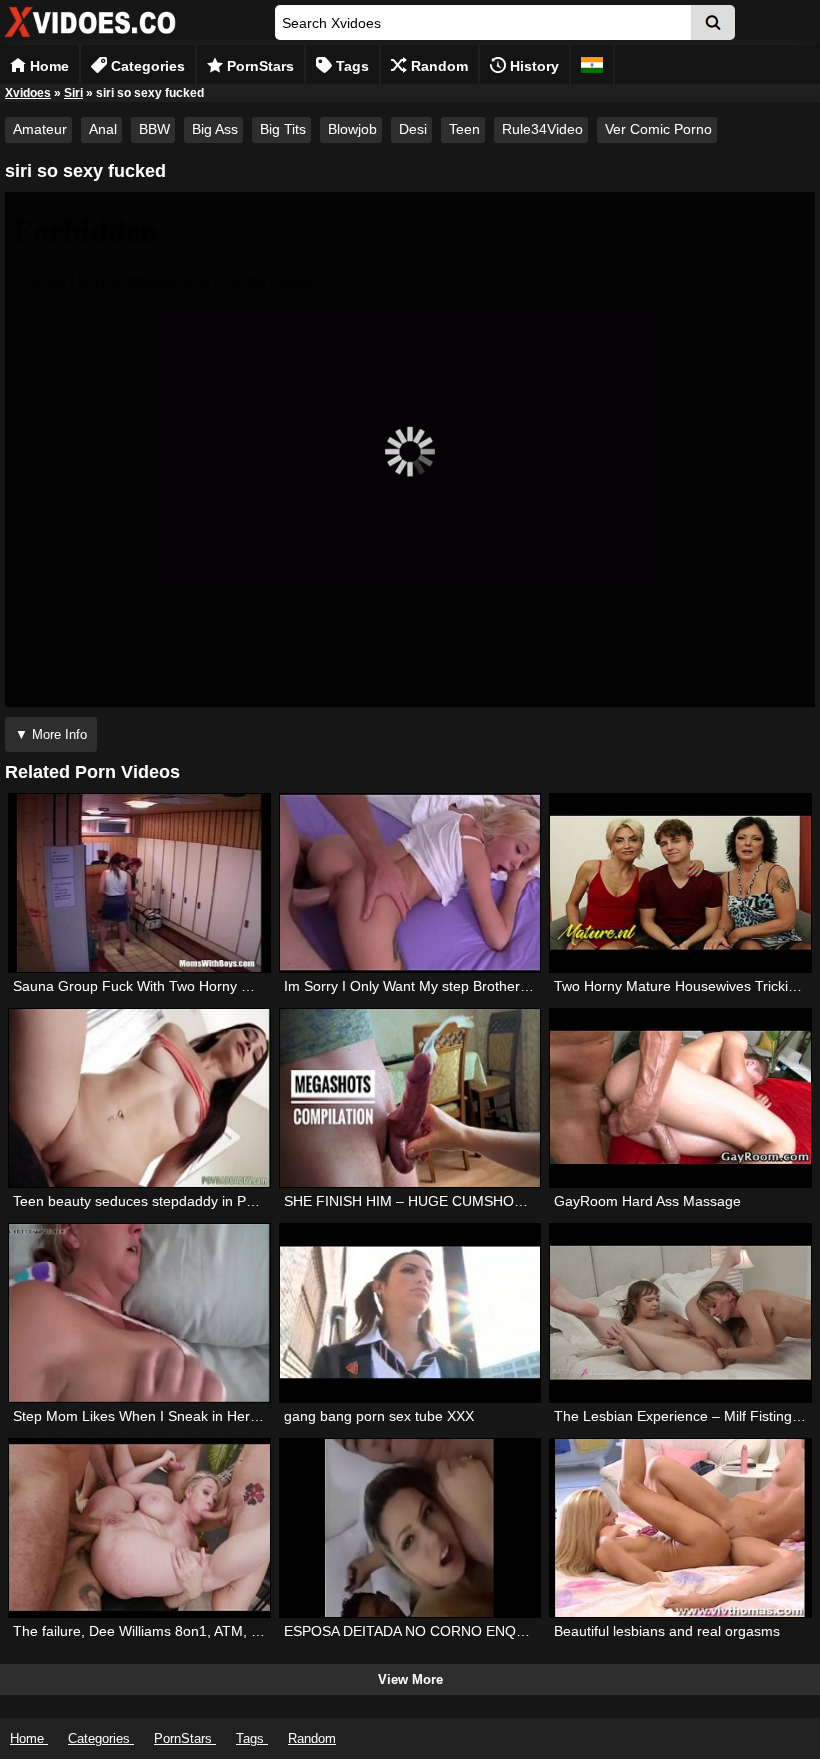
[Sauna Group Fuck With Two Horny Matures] (139, 883)
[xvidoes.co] (90, 37)
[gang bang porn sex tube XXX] (410, 1313)
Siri (73, 93)
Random (437, 66)
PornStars (258, 66)
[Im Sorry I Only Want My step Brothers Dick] (410, 883)
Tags (350, 66)
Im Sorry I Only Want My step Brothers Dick (421, 986)
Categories (146, 66)
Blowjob (352, 129)
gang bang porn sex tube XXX (379, 1416)
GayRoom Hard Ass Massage (647, 1201)
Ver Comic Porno (658, 129)
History (532, 66)
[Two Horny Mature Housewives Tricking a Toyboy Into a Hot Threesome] (680, 883)
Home (47, 66)
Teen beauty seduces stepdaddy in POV (139, 1201)
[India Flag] (592, 64)
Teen (464, 129)
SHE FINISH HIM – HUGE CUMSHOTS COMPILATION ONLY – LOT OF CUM (530, 1201)
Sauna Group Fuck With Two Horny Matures (153, 986)
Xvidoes (28, 93)
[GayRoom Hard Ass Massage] (680, 1098)
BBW (154, 129)
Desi (413, 129)
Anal (103, 129)
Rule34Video (542, 129)
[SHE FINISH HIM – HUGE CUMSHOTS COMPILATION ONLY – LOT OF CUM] (410, 1098)
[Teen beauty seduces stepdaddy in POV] (139, 1098)
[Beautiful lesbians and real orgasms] (680, 1528)
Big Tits (283, 129)
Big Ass (215, 129)
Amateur (40, 129)
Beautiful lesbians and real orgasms (667, 1631)
